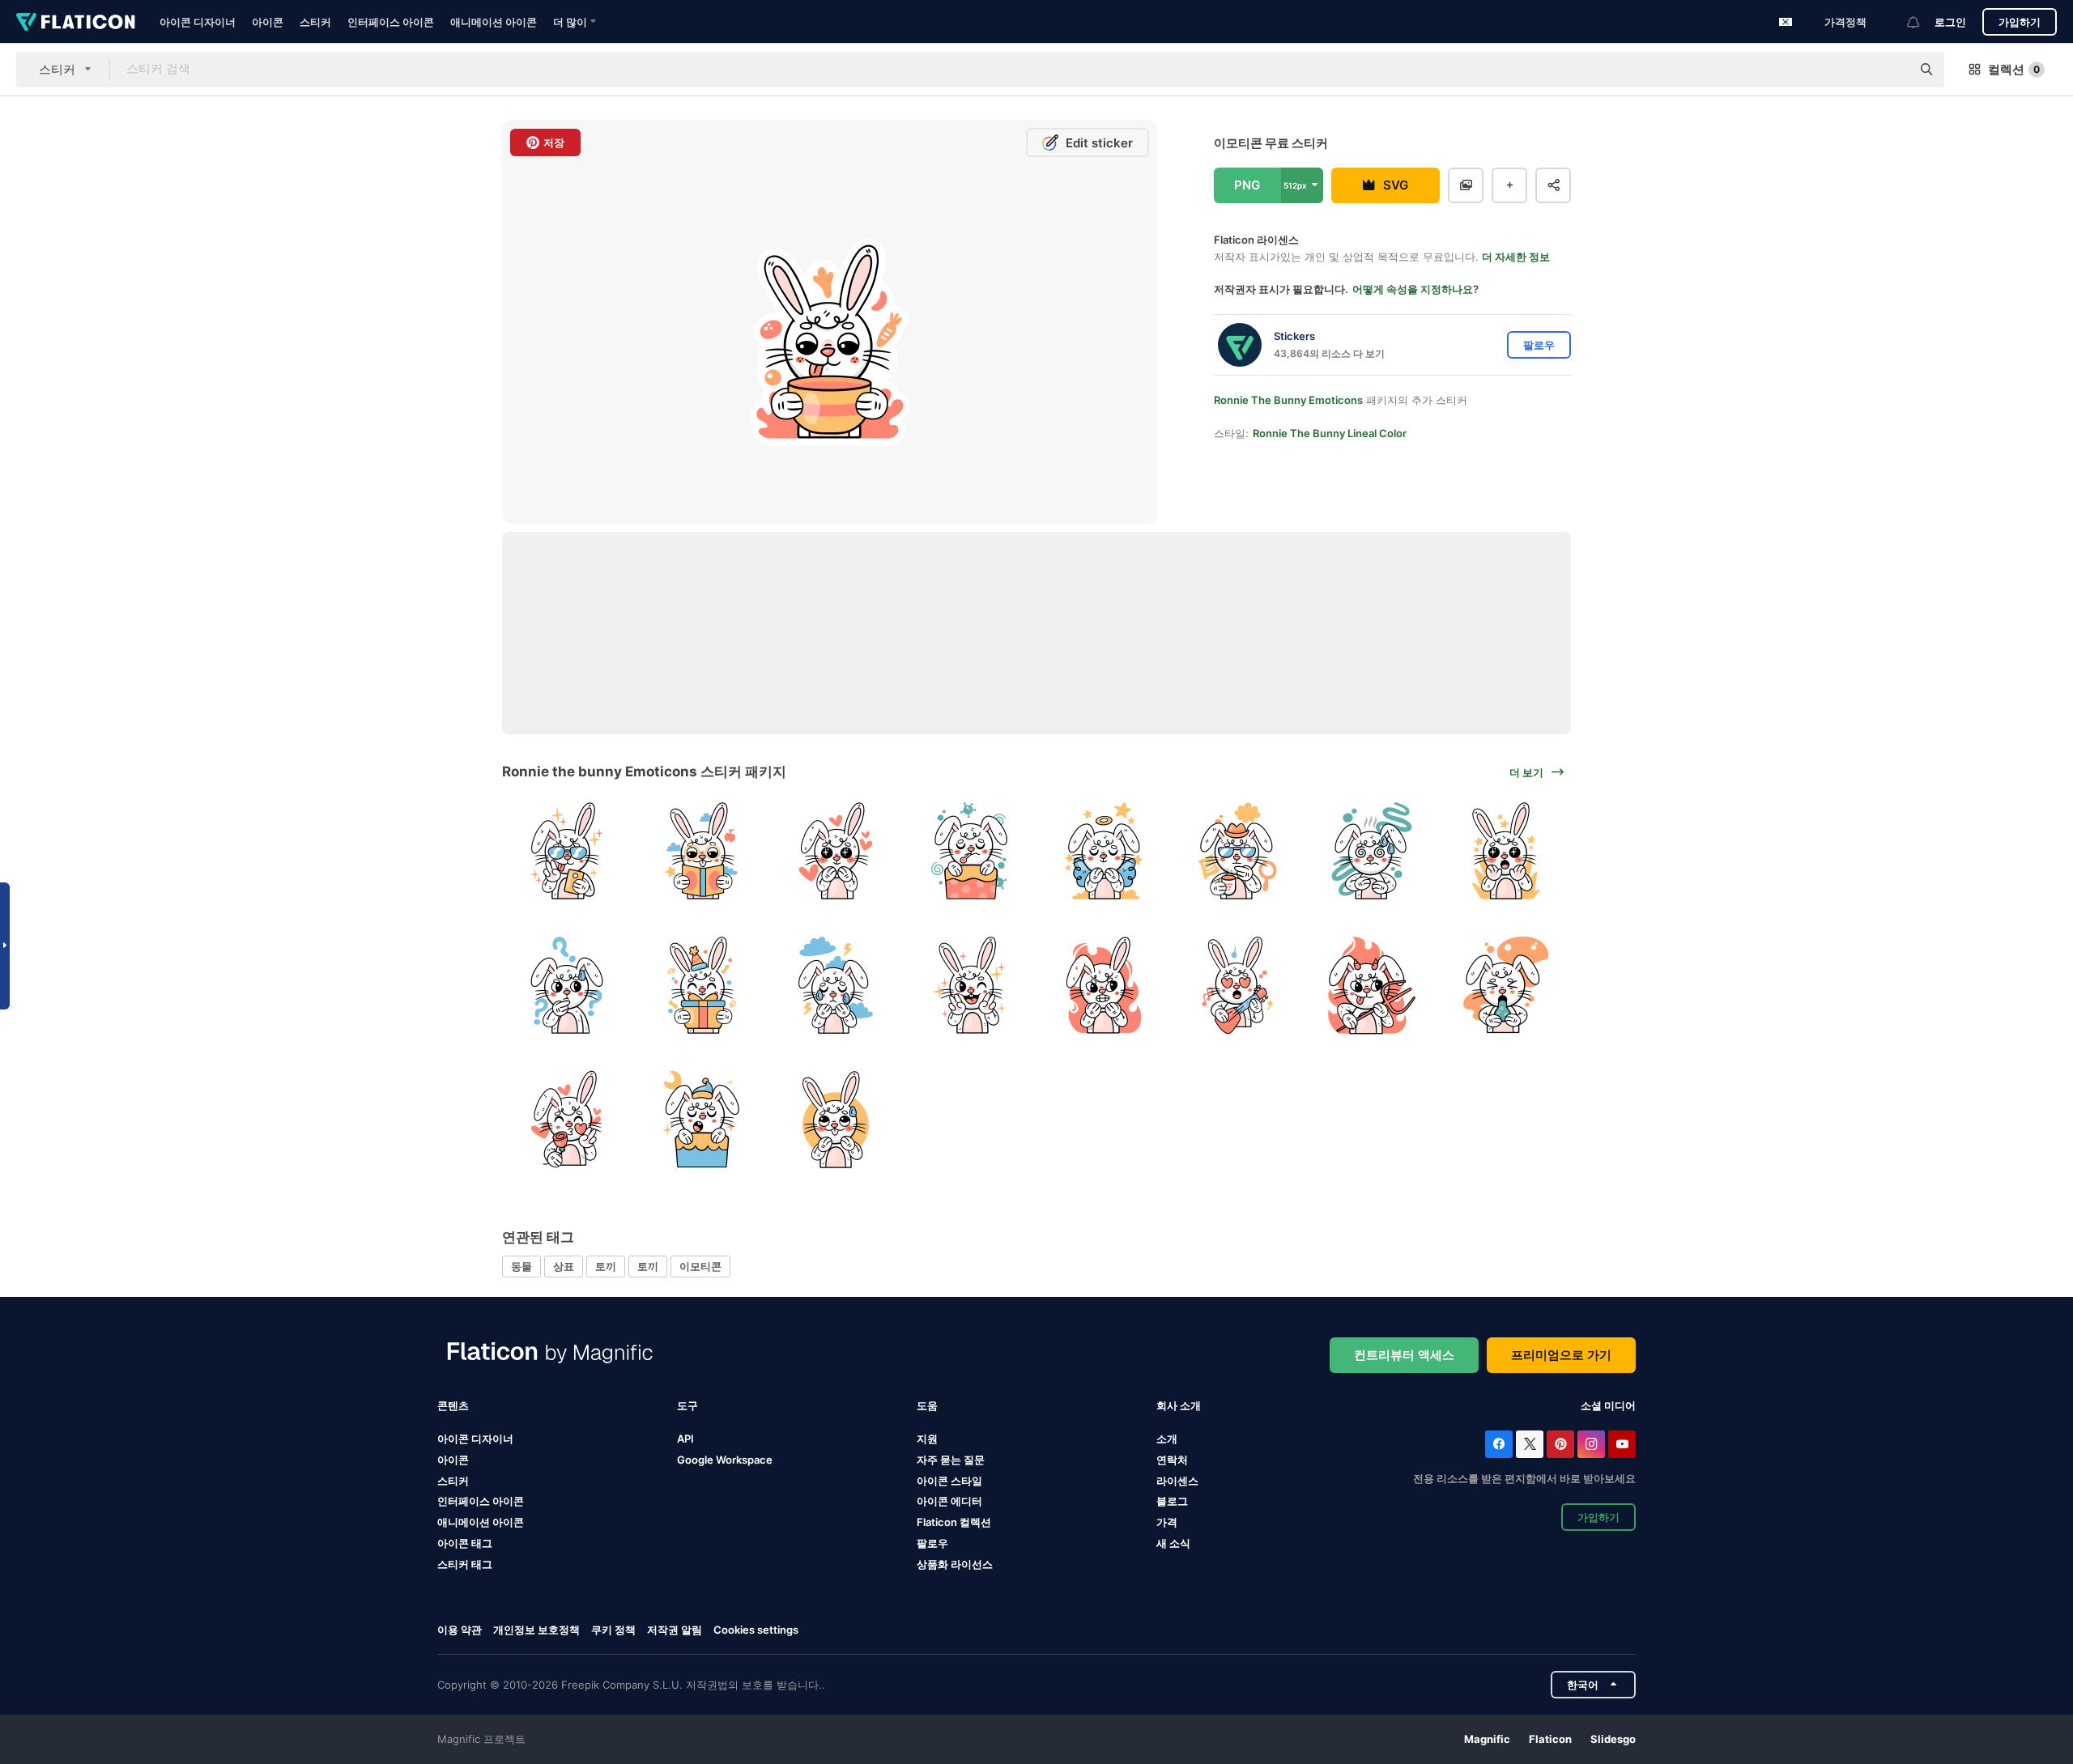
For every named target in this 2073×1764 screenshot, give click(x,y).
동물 (521, 1266)
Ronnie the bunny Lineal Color (1330, 433)
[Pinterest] (1560, 1444)
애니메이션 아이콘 (494, 22)
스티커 (315, 22)
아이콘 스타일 (949, 1481)
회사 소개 (1179, 1405)
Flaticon (1550, 1739)
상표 (564, 1266)
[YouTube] (1622, 1444)
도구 (687, 1405)
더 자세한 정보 (1516, 257)
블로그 (1172, 1501)
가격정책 (1845, 22)
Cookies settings (756, 1630)
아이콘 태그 (465, 1543)
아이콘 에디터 (949, 1501)
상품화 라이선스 (955, 1564)
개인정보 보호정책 (536, 1630)
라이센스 (1177, 1481)
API (685, 1439)
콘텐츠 (453, 1405)
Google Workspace (725, 1460)
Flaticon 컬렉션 (954, 1522)
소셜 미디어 (1608, 1405)
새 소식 (1173, 1543)
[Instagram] (1591, 1444)
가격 (1167, 1522)
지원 (927, 1439)
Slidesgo (1613, 1739)
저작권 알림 (675, 1630)
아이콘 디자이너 (198, 22)
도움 (927, 1405)
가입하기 (2020, 22)
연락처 (1172, 1460)
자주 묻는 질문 (951, 1460)
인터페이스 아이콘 (391, 22)
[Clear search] (1891, 70)
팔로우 (932, 1543)
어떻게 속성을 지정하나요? (1415, 289)
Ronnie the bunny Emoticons (1288, 400)
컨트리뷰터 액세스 (1404, 1355)
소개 (1167, 1439)
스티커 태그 (465, 1564)
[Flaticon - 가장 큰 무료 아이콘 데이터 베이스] (76, 22)
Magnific (1487, 1739)
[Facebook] (1499, 1444)
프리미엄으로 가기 (1561, 1355)
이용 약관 (460, 1630)
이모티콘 (700, 1266)
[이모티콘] (567, 851)
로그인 (1950, 22)
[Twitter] (1530, 1444)
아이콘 (268, 22)
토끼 (606, 1266)
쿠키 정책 (613, 1630)
